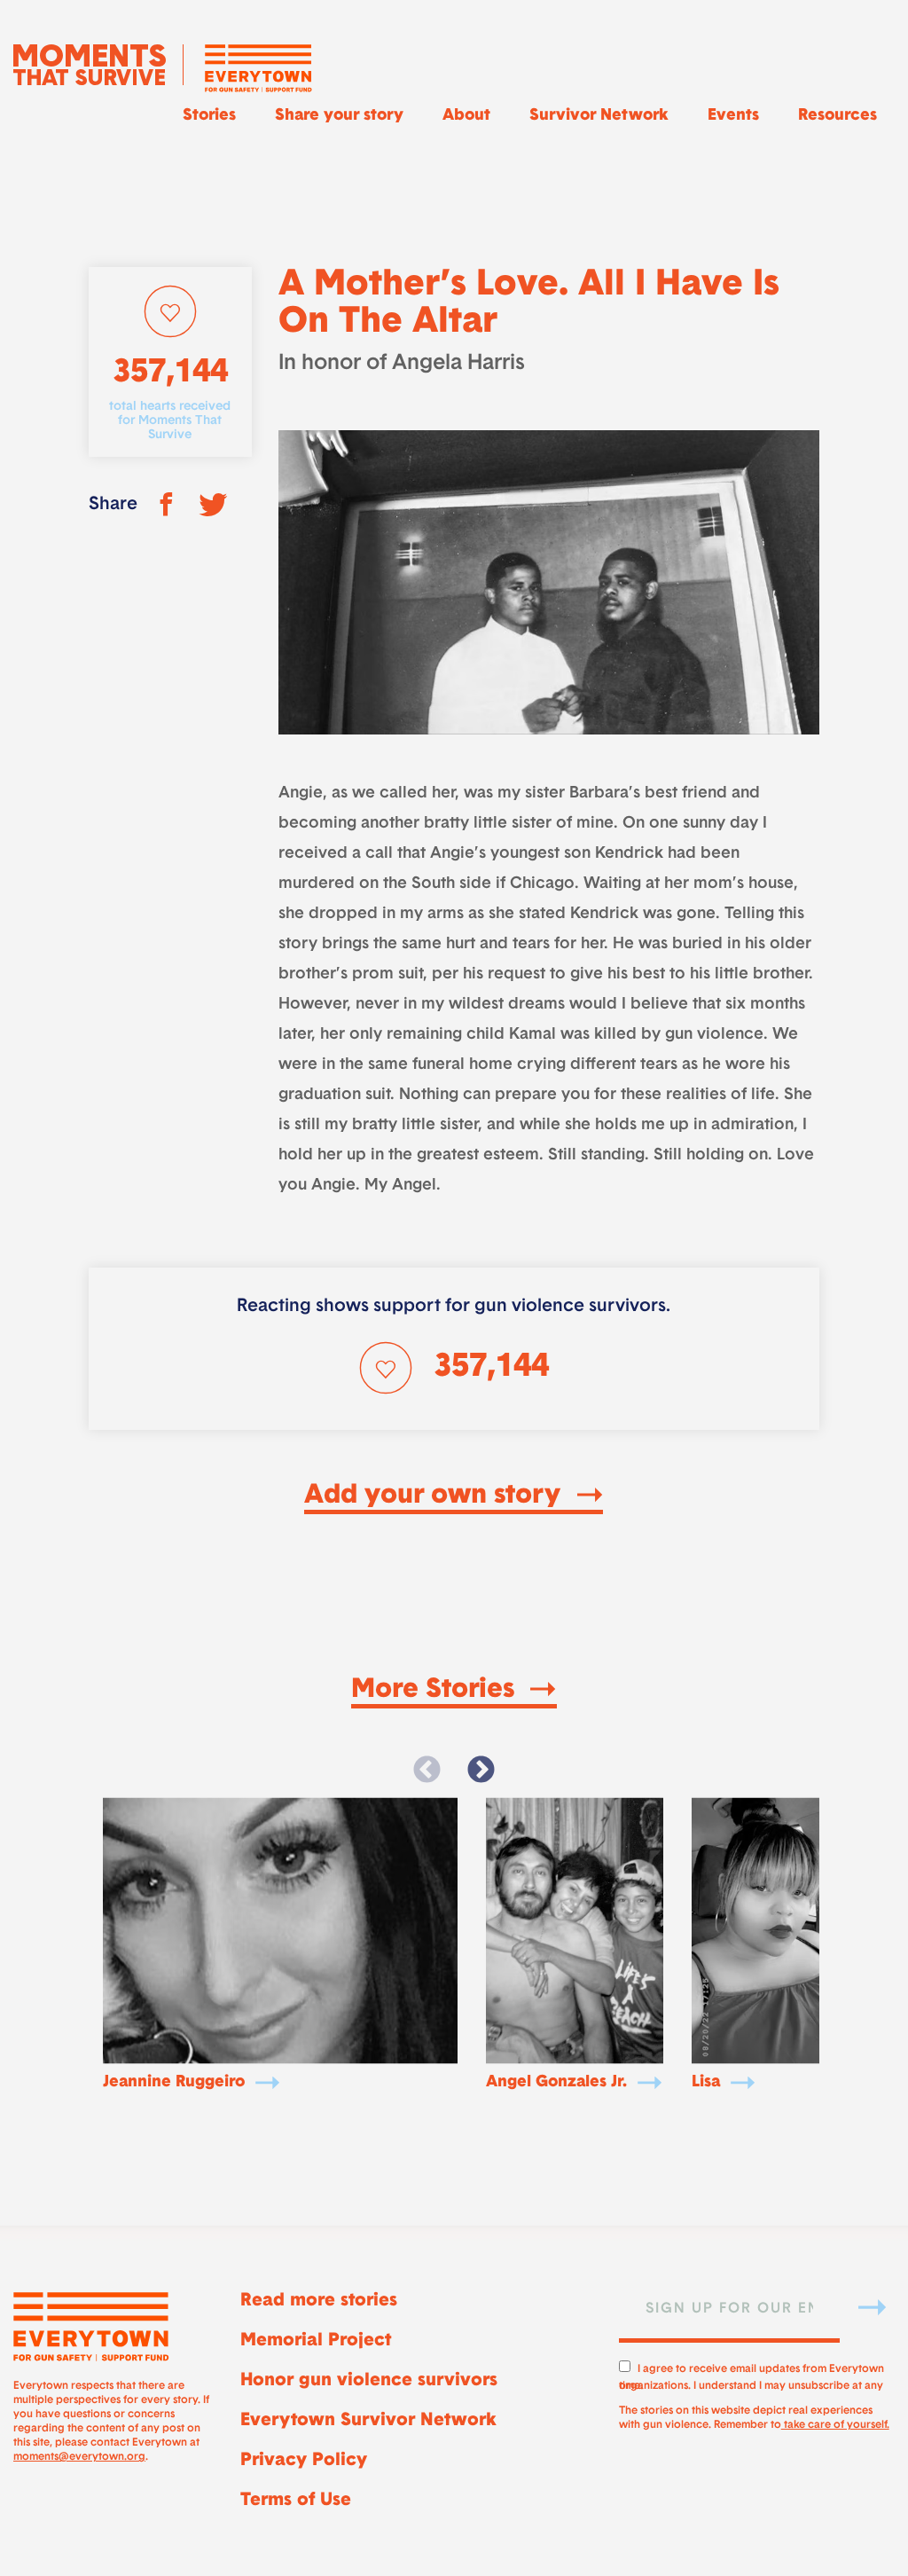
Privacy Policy (304, 2461)
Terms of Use (296, 2501)
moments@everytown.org (79, 2457)
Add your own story (436, 1496)
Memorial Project (316, 2341)
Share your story (339, 116)
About (466, 116)
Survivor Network (599, 116)
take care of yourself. (835, 2425)
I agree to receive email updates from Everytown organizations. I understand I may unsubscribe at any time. (751, 2375)
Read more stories (319, 2301)
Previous (427, 1771)
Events (733, 116)
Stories (209, 116)
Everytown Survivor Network (368, 2421)
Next (481, 1771)
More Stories (436, 1691)
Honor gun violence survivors (369, 2381)
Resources (838, 116)
